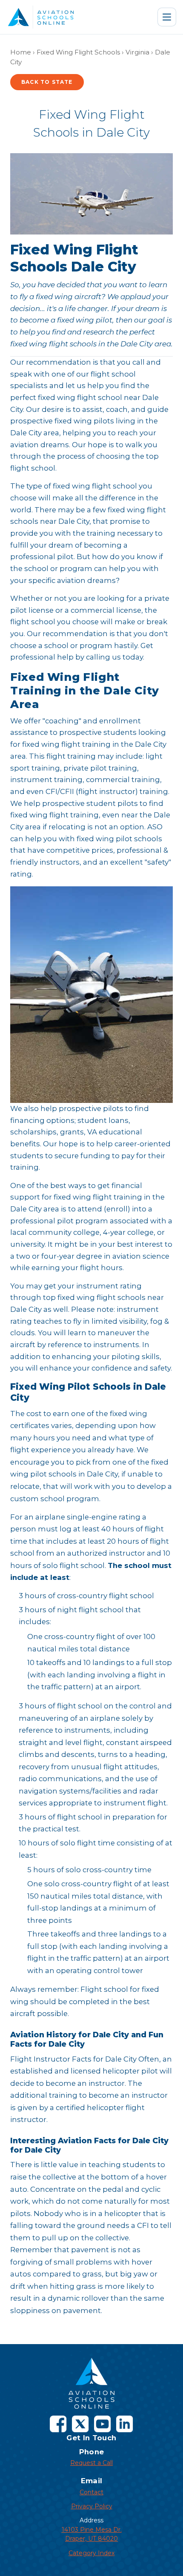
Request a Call (91, 2463)
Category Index (91, 2553)
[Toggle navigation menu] (167, 17)
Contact (91, 2492)
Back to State (47, 82)
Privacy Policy (92, 2506)
